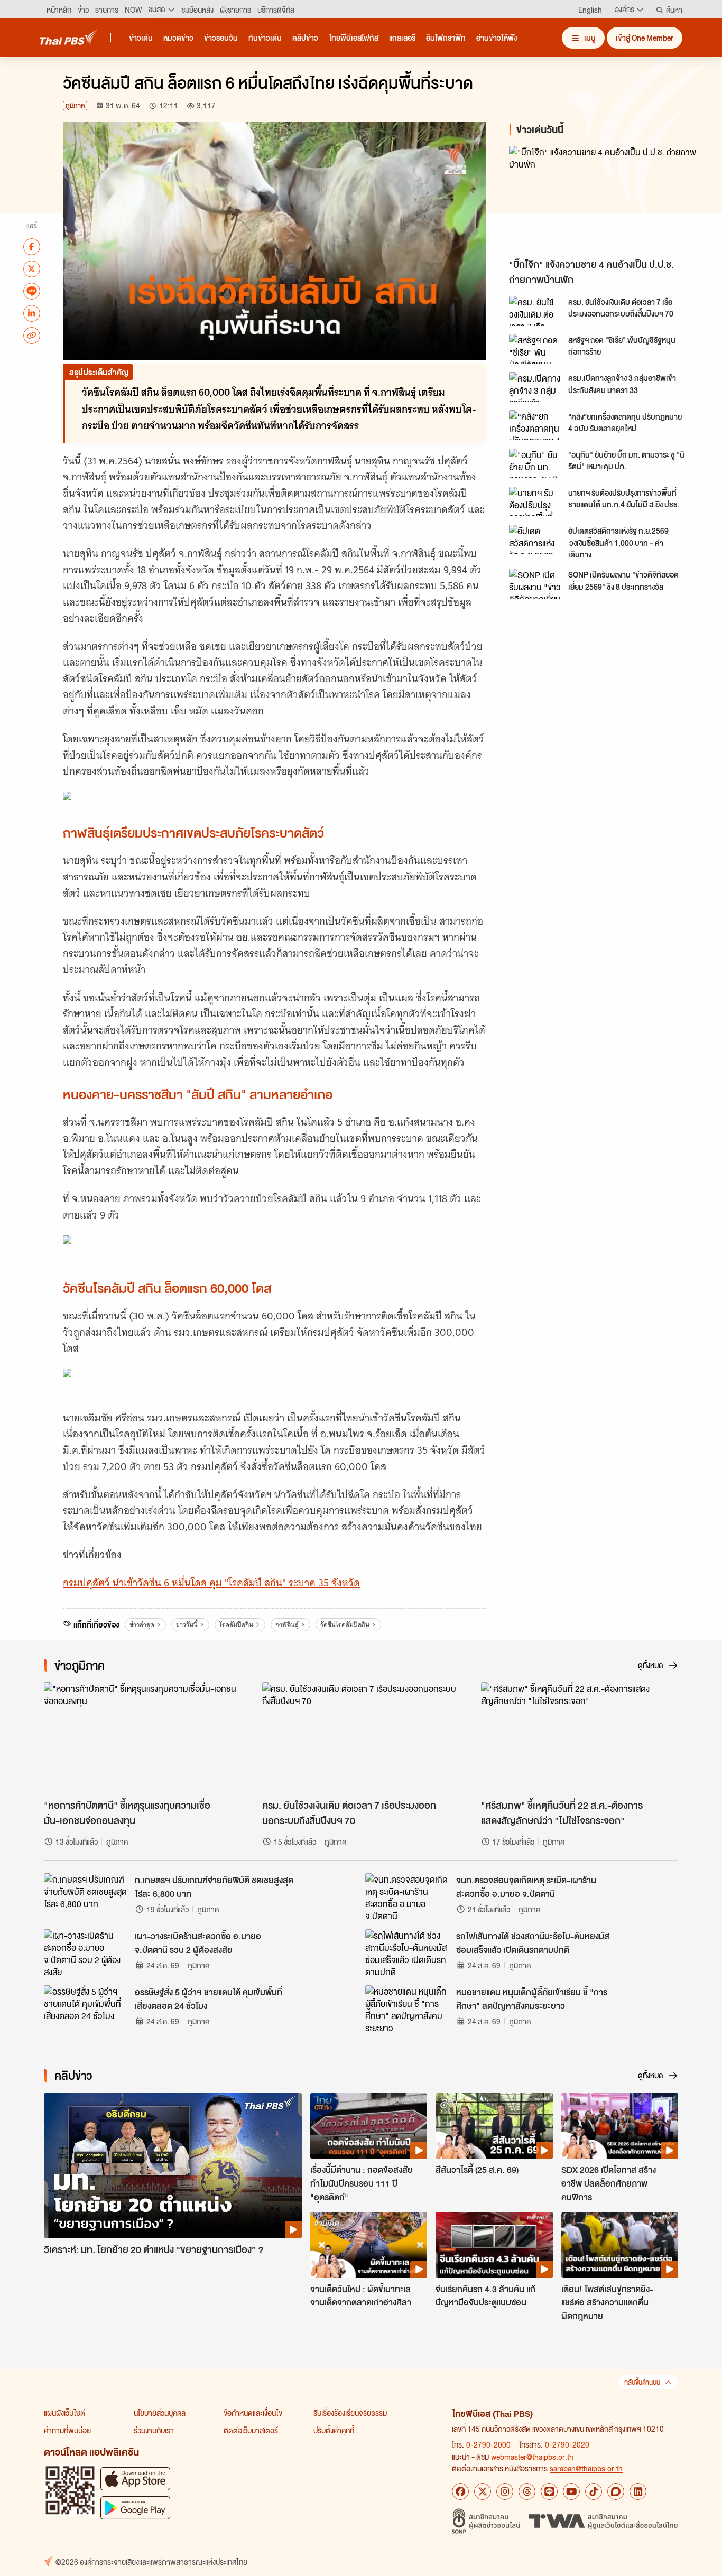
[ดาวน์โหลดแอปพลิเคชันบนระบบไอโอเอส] (135, 2479)
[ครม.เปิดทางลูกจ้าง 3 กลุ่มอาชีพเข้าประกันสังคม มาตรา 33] (535, 387)
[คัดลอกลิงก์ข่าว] (32, 335)
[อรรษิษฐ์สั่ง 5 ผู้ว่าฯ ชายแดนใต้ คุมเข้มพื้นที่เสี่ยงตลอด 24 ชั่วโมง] (86, 2009)
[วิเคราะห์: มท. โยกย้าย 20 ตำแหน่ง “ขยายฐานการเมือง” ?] (173, 2166)
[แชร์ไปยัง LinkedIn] (32, 313)
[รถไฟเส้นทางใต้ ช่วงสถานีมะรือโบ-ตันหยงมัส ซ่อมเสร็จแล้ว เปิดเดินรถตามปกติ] (408, 1953)
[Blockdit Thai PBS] (616, 2491)
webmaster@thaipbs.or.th (532, 2457)
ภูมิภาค (75, 105)
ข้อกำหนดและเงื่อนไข (253, 2413)
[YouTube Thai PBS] (571, 2491)
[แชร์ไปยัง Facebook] (32, 246)
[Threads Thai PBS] (527, 2491)
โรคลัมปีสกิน (236, 1625)
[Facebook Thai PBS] (460, 2491)
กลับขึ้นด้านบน (642, 2382)
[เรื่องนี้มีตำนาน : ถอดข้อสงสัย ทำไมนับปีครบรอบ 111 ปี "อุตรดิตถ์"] (369, 2126)
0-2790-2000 (488, 2444)
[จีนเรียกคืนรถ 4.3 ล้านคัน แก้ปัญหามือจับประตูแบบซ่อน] (494, 2245)
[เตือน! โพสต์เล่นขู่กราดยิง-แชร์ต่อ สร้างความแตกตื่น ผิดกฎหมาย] (620, 2245)
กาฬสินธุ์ (287, 1625)
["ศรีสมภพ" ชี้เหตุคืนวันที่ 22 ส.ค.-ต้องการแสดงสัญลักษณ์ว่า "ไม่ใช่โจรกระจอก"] (580, 1738)
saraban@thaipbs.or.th (586, 2468)
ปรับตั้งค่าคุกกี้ (334, 2430)
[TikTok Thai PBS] (594, 2491)
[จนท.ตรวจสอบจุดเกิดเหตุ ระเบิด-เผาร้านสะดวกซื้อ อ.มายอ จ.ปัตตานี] (408, 1897)
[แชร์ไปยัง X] (32, 268)
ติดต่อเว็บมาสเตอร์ (251, 2430)
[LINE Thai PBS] (549, 2491)
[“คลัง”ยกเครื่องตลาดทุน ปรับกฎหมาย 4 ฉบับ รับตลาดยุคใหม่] (535, 425)
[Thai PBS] (69, 37)
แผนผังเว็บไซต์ (64, 2413)
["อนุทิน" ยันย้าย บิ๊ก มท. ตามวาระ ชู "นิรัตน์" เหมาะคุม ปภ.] (535, 463)
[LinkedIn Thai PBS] (638, 2491)
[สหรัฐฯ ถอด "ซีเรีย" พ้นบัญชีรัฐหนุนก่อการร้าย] (535, 349)
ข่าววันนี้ (187, 1625)
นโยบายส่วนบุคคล (160, 2413)
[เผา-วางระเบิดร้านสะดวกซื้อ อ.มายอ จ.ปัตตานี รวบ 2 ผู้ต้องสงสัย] (86, 1953)
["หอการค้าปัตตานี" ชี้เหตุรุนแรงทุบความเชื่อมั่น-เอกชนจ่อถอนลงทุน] (142, 1738)
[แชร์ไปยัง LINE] (32, 291)
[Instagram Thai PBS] (505, 2491)
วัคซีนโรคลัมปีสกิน (345, 1625)
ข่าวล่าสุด (142, 1625)
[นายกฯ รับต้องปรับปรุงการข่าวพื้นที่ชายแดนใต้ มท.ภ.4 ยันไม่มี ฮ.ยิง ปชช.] (535, 501)
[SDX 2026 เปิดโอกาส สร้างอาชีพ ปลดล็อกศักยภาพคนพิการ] (620, 2126)
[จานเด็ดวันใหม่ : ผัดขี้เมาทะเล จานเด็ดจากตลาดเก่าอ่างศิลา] (369, 2245)
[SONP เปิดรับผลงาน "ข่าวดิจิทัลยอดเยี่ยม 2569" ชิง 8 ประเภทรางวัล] (535, 583)
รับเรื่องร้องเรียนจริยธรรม (350, 2413)
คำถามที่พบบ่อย (67, 2430)
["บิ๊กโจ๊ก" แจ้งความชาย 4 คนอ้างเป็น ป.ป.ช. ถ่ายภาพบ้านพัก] (604, 199)
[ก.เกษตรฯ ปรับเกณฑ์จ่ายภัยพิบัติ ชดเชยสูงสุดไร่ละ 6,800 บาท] (86, 1897)
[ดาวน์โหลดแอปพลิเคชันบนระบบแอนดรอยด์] (135, 2508)
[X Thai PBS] (483, 2491)
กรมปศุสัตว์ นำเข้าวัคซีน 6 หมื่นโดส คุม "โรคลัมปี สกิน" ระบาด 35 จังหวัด (211, 1583)
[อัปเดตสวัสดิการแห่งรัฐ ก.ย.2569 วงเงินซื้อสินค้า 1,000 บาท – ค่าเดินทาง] (535, 540)
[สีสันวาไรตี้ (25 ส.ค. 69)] (494, 2126)
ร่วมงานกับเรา (154, 2430)
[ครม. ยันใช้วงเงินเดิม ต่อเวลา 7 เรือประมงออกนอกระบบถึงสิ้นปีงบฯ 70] (535, 311)
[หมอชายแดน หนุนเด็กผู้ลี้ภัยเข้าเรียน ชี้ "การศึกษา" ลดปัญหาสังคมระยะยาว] (408, 2009)
